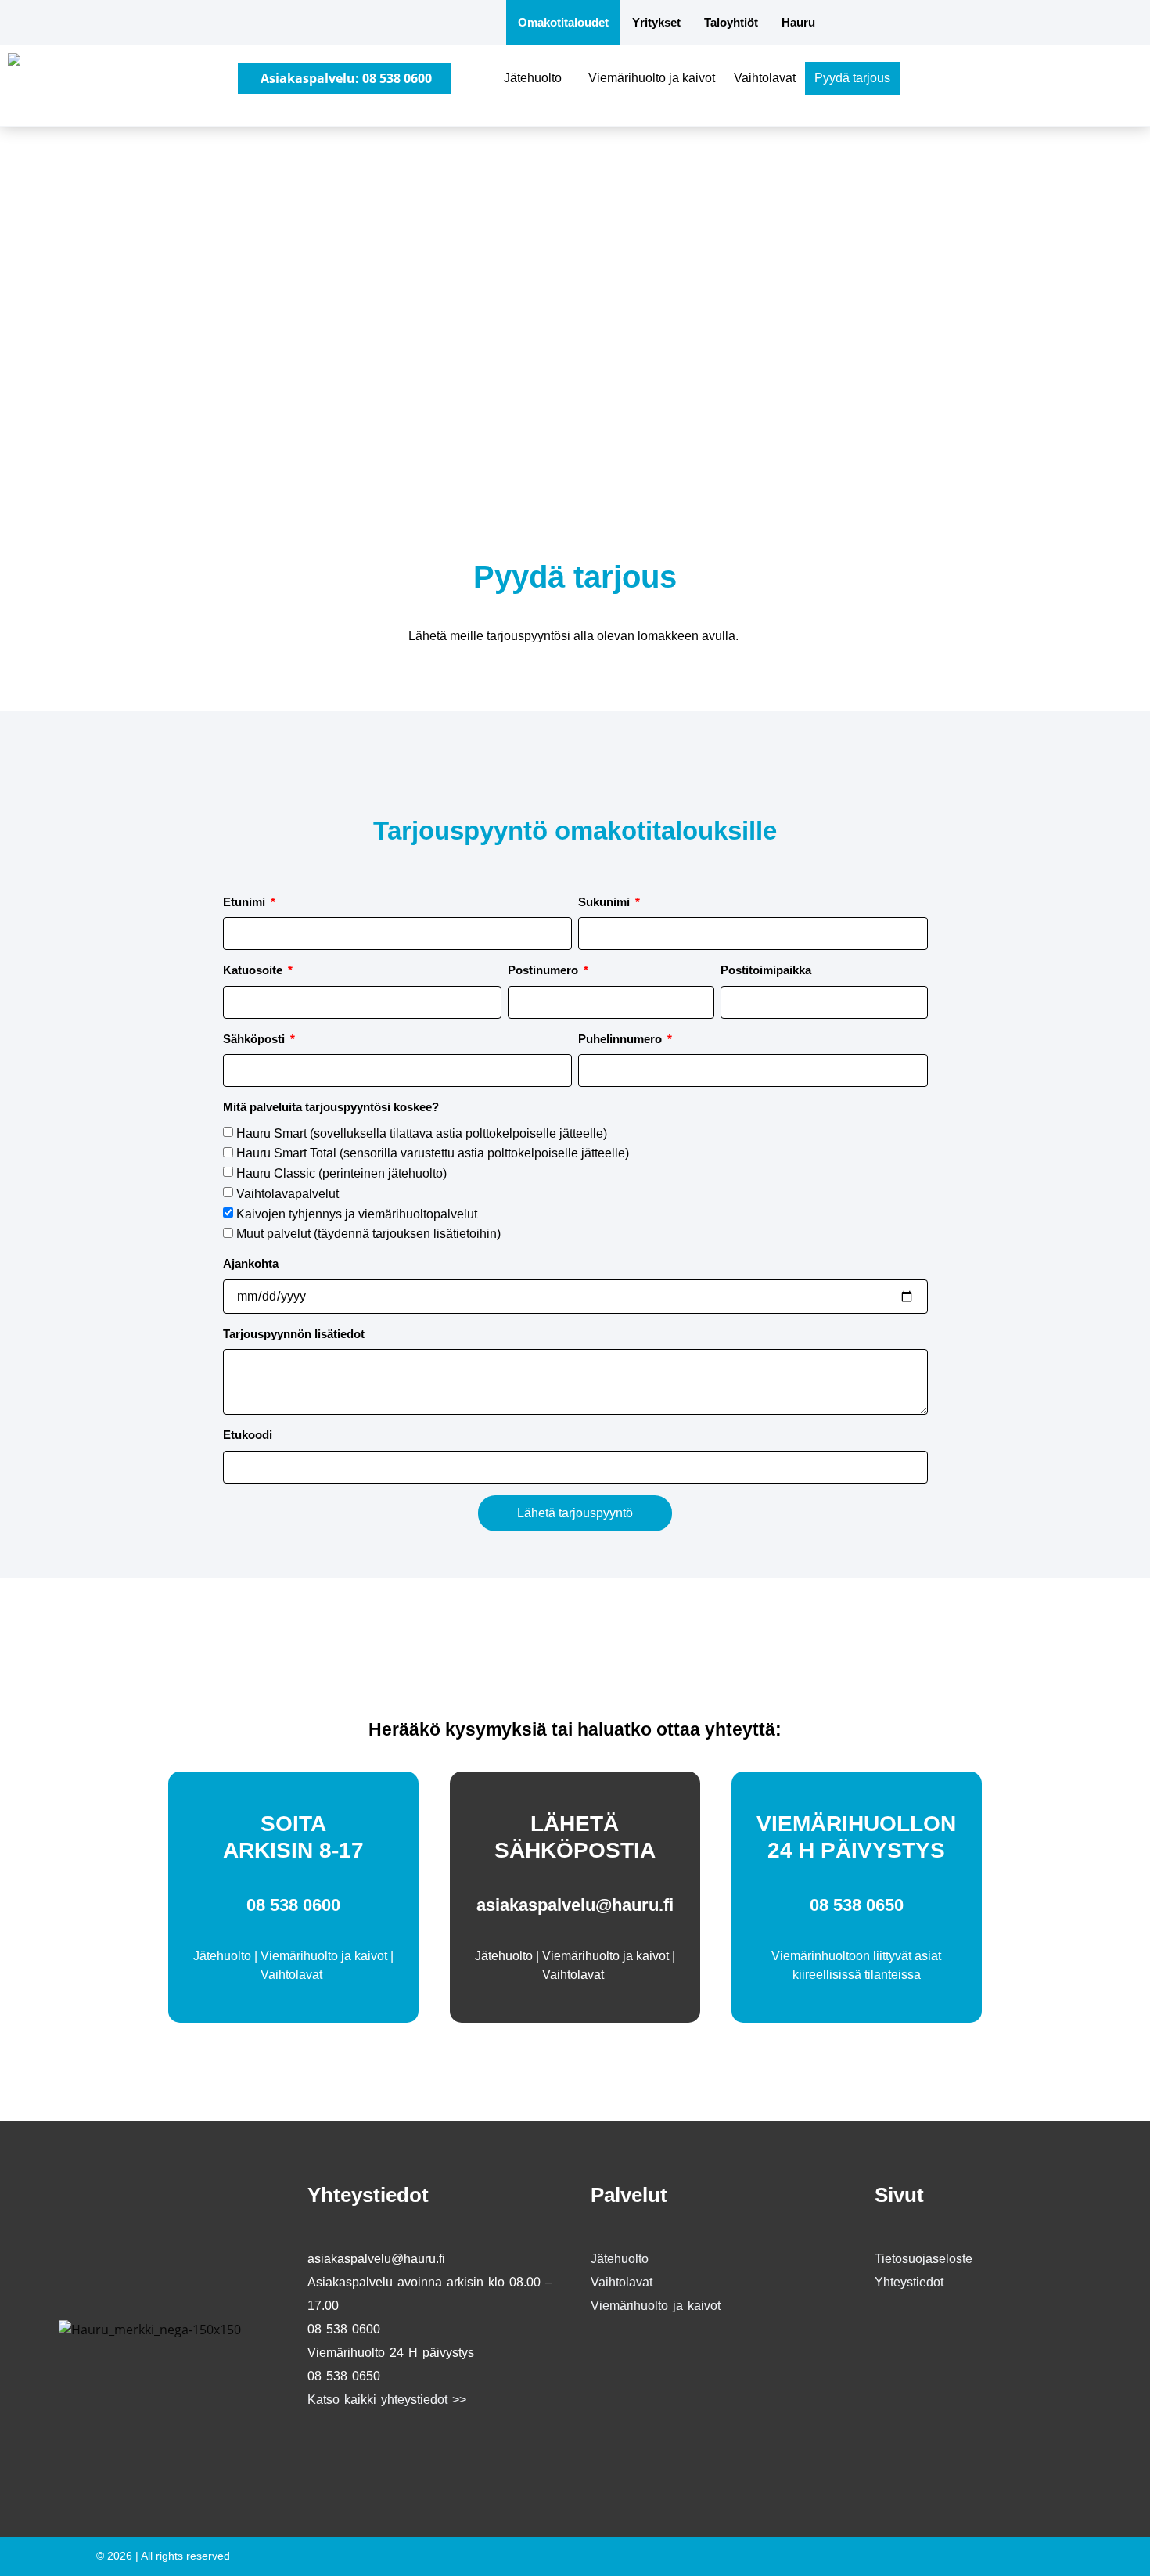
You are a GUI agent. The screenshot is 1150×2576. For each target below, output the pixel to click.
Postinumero (544, 970)
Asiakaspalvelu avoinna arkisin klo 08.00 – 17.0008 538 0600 (430, 2306)
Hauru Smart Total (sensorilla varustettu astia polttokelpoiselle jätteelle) (433, 1153)
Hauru (798, 22)
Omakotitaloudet (563, 22)
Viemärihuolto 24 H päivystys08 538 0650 (391, 2364)
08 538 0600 (293, 1905)
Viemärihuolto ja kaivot (652, 78)
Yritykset (656, 22)
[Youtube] (417, 2451)
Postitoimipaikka (766, 970)
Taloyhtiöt (731, 22)
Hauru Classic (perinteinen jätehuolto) (341, 1173)
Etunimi (246, 902)
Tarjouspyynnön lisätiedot (294, 1334)
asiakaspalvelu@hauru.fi (575, 1905)
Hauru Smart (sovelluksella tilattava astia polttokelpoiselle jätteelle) (422, 1133)
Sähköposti (255, 1039)
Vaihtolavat (765, 78)
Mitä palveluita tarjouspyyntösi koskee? (331, 1107)
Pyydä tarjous (852, 78)
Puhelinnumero (622, 1039)
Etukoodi (248, 1435)
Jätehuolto (533, 78)
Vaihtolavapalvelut (287, 1194)
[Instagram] (370, 2451)
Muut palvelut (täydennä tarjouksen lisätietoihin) (368, 1234)
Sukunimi (606, 902)
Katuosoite (254, 970)
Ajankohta (251, 1263)
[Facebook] (323, 2451)
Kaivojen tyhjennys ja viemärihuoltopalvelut (357, 1214)
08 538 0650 (857, 1905)
